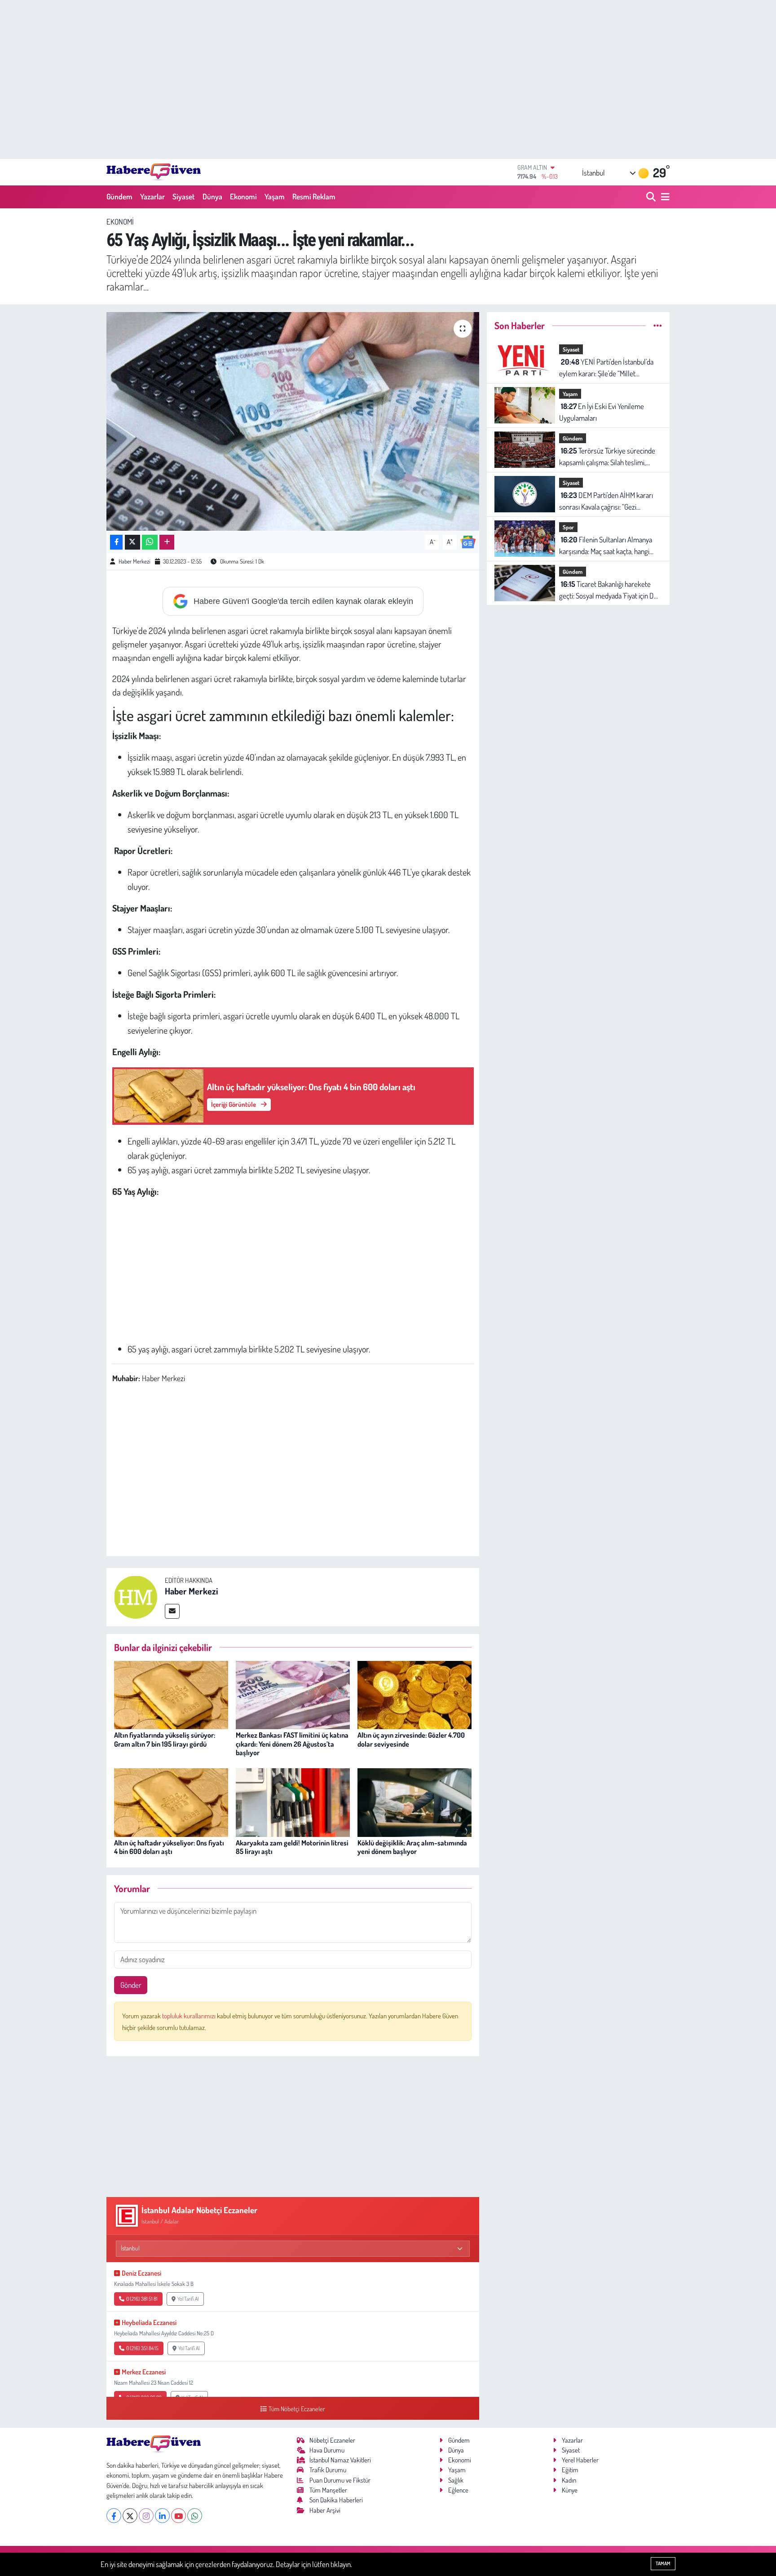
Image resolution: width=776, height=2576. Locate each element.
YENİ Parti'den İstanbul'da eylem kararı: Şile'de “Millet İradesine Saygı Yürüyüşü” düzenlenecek (606, 368)
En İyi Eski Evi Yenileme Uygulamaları (602, 412)
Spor (568, 527)
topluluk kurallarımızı (190, 2016)
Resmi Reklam (314, 196)
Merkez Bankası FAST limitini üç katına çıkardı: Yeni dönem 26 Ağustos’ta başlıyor (292, 1744)
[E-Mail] (172, 1611)
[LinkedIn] (162, 2516)
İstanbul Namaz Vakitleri (340, 2460)
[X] (130, 2516)
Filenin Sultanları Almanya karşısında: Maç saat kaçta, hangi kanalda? (606, 546)
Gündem (119, 196)
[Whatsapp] (195, 2516)
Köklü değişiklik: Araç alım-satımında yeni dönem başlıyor (412, 1847)
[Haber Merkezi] (136, 1596)
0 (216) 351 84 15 (142, 2348)
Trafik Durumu (328, 2470)
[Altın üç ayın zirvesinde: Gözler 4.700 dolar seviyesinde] (414, 1694)
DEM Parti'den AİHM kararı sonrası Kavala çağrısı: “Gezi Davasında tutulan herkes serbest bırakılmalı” (607, 501)
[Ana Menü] (664, 197)
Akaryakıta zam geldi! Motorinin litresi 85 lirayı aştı (292, 1847)
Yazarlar (152, 196)
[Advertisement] (388, 79)
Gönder (131, 1985)
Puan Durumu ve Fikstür (340, 2480)
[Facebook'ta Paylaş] (116, 542)
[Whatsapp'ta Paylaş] (150, 542)
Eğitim (570, 2470)
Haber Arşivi (325, 2510)
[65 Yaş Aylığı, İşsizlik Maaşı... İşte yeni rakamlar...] (293, 421)
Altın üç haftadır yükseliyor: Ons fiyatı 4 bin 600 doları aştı (169, 1847)
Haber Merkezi (134, 561)
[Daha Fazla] (167, 542)
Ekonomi (243, 196)
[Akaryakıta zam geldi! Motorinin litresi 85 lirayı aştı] (293, 1802)
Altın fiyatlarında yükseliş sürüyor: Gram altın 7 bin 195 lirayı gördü (165, 1739)
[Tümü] (658, 325)
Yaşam (275, 196)
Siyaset (184, 196)
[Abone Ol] (468, 541)
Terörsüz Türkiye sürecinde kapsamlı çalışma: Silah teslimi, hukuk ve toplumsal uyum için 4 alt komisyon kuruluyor (608, 457)
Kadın (569, 2480)
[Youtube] (179, 2516)
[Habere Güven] (154, 172)
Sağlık (456, 2480)
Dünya (212, 196)
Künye (570, 2490)
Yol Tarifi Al (188, 2299)
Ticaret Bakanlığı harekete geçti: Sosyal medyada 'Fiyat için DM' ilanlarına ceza (609, 590)
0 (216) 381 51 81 (142, 2299)
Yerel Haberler (580, 2460)
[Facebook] (114, 2516)
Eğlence (458, 2490)
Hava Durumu (327, 2450)
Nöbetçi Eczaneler (332, 2440)
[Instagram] (146, 2516)
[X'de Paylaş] (132, 542)
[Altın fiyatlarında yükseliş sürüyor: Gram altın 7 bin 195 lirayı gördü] (171, 1694)
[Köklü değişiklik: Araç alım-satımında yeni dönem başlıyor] (414, 1802)
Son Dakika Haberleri (336, 2500)
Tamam (663, 2563)
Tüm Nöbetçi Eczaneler (297, 2409)
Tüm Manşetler (328, 2490)
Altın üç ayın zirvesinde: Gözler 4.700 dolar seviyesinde (411, 1739)
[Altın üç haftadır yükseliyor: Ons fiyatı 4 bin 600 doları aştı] (171, 1802)
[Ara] (652, 197)
